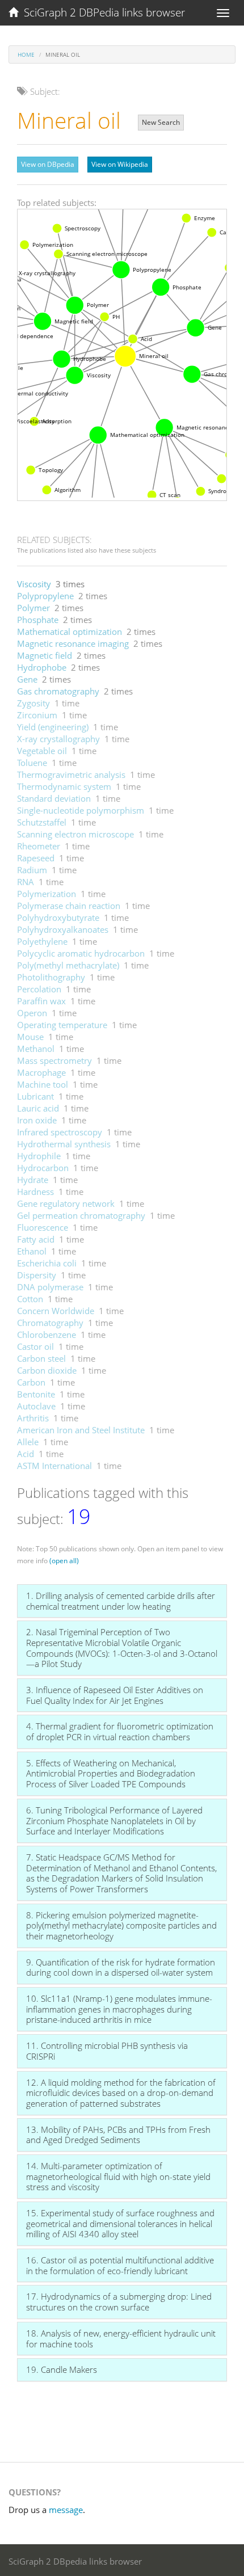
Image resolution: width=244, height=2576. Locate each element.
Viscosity (34, 584)
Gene (27, 679)
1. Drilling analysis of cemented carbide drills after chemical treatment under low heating (121, 1601)
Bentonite (36, 1394)
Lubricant (35, 1096)
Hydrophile (39, 1156)
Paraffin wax (41, 1001)
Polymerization (47, 894)
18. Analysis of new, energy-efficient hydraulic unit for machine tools (121, 2339)
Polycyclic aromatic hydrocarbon (81, 953)
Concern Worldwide (56, 1311)
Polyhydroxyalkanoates (63, 929)
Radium (32, 870)
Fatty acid (36, 1239)
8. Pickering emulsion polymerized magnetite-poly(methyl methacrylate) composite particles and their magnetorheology (121, 1925)
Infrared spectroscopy (60, 1132)
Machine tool (43, 1084)
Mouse (30, 1037)
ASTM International (54, 1466)
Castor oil (35, 1346)
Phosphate (38, 620)
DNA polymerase (50, 1287)
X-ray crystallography (58, 739)
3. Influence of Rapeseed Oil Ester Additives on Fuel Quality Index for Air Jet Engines (115, 1695)
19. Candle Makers (62, 2369)
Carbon (31, 1382)
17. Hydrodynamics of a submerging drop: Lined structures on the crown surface (119, 2302)
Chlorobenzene (47, 1335)
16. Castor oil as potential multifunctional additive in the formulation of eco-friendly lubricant (120, 2265)
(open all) (64, 1561)
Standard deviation (54, 798)
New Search (161, 122)
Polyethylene (42, 941)
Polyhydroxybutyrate (58, 917)
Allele (28, 1442)
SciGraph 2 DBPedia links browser (102, 12)
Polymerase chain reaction (69, 906)
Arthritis (33, 1418)
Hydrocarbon (43, 1168)
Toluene (32, 763)
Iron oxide (37, 1120)
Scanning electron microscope (75, 834)
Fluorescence (43, 1227)
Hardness (35, 1192)
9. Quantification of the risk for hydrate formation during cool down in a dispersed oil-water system (121, 1967)
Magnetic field (45, 655)
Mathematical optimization (70, 632)
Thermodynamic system (64, 786)
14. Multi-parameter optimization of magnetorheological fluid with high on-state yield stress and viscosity (118, 2176)
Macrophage (41, 1072)
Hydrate (33, 1180)
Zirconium (37, 715)
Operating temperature (62, 1025)
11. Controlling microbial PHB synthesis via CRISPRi (107, 2051)
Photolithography (51, 977)
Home (26, 54)
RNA (26, 882)
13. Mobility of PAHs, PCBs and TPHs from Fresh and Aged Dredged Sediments (118, 2135)
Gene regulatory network (66, 1203)
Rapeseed (36, 858)
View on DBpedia (48, 164)
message (66, 2510)
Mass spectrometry (54, 1060)
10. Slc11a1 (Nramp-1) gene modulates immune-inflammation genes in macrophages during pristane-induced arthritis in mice (119, 2009)
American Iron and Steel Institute (81, 1430)
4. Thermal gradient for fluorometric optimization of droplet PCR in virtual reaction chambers (120, 1731)
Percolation (39, 989)
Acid (26, 1454)
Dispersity (37, 1275)
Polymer (33, 608)
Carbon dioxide (47, 1370)
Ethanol (32, 1251)
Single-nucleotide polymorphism (81, 810)
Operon (32, 1013)
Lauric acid (38, 1108)
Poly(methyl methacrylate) (68, 965)
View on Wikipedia (120, 164)
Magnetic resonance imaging (73, 643)
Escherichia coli (47, 1263)
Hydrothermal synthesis (64, 1144)
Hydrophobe (42, 667)
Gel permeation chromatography (81, 1215)
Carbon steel (41, 1358)
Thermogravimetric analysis (71, 775)
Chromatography (50, 1323)
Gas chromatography (58, 691)
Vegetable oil (42, 751)
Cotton (30, 1299)
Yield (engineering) (53, 727)
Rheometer (39, 846)
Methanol (36, 1049)
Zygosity (33, 703)
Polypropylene (45, 596)
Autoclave (36, 1406)
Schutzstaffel (42, 822)
